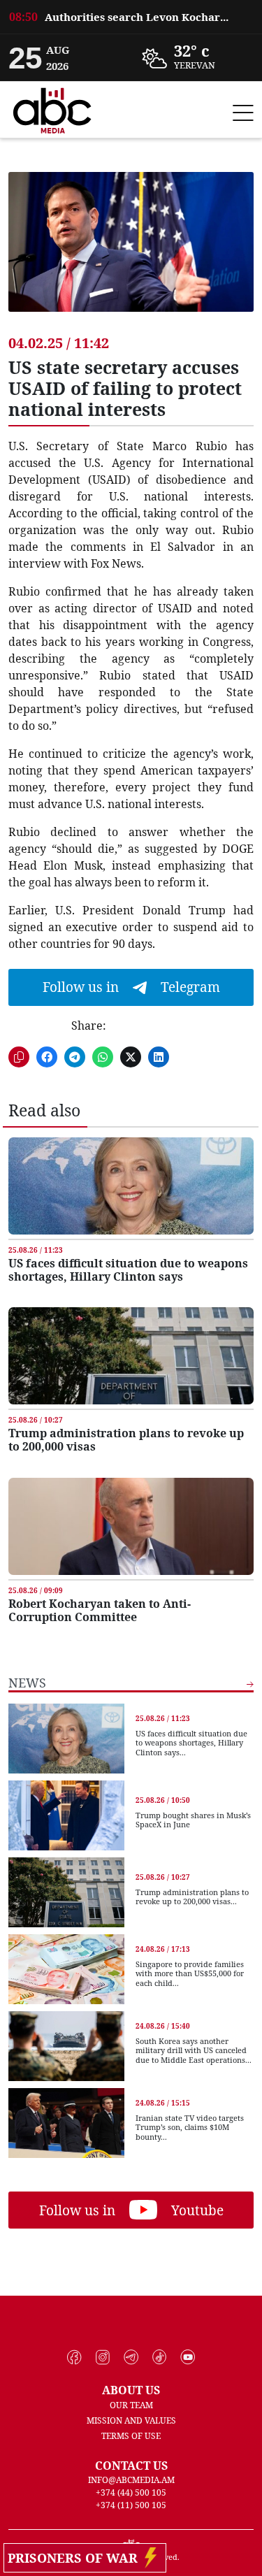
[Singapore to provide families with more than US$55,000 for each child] (66, 1969)
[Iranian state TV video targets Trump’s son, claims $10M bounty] (66, 2123)
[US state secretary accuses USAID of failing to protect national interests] (131, 252)
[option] (131, 17)
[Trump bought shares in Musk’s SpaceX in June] (66, 1815)
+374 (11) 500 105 (131, 2505)
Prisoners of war (76, 2558)
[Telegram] (131, 2357)
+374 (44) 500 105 (131, 2492)
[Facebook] (74, 2357)
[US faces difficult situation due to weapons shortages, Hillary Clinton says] (131, 1186)
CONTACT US (131, 2466)
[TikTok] (160, 2357)
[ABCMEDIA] (52, 108)
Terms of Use (131, 2436)
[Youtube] (188, 2357)
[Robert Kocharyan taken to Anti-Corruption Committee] (131, 1526)
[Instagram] (103, 2357)
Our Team (131, 2405)
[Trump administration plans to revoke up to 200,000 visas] (131, 1356)
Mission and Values (131, 2420)
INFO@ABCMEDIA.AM (131, 2480)
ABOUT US (131, 2390)
